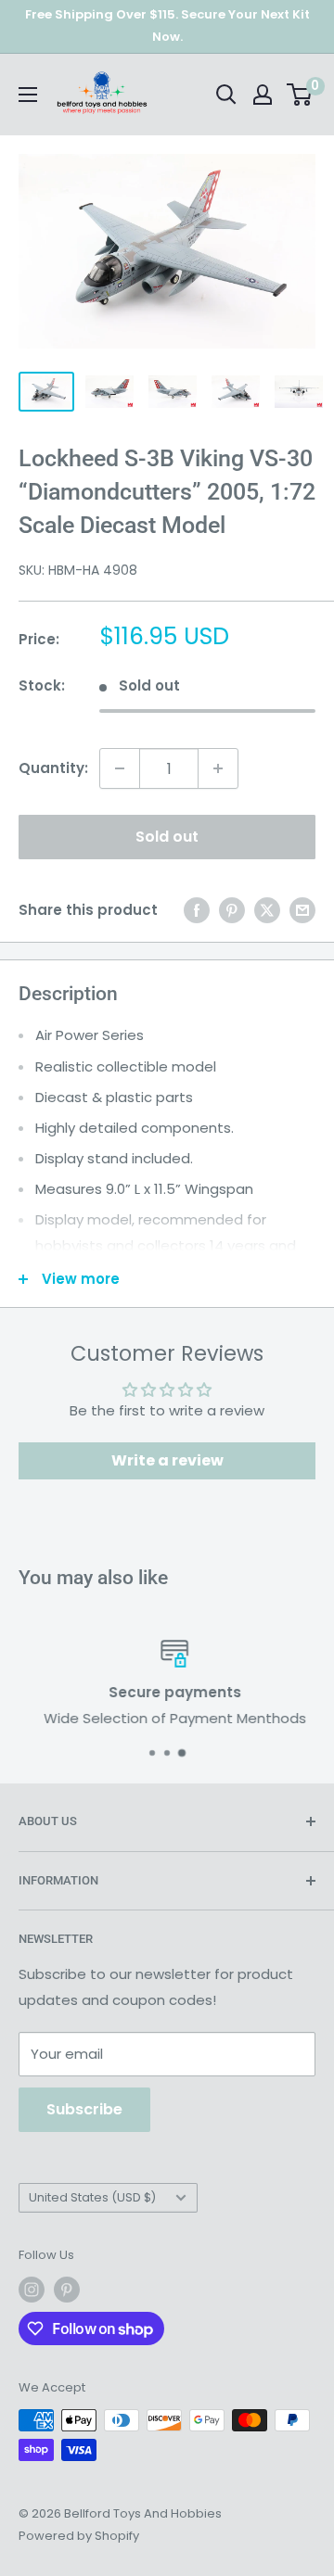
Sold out (167, 837)
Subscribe (84, 2109)
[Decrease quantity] (120, 768)
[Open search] (226, 95)
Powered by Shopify (79, 2536)
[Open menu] (28, 95)
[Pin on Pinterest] (232, 910)
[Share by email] (302, 910)
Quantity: (53, 768)
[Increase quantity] (218, 768)
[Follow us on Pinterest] (67, 2290)
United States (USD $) (92, 2197)
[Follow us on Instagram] (32, 2290)
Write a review (167, 1460)
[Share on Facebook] (197, 910)
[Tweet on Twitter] (267, 910)
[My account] (263, 95)
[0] (300, 95)
